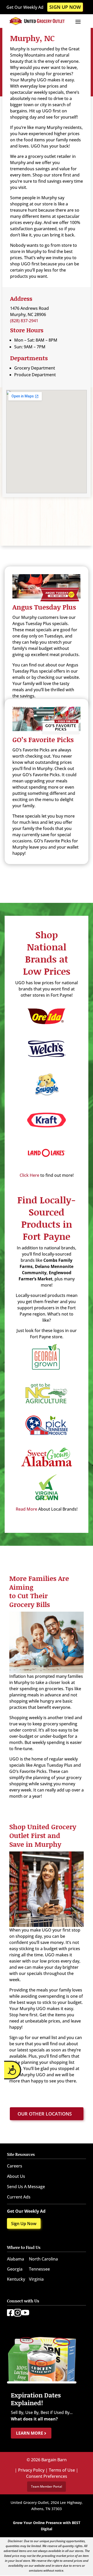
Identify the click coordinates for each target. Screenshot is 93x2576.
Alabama (16, 2259)
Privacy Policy (31, 2470)
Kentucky (16, 2279)
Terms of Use (62, 2470)
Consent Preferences (47, 2476)
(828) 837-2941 (24, 321)
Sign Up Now (65, 7)
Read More (26, 1509)
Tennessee (39, 2269)
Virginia (36, 2279)
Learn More (30, 2433)
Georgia (15, 2269)
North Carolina (43, 2259)
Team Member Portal (47, 2486)
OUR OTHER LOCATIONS (45, 2114)
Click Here (29, 1175)
